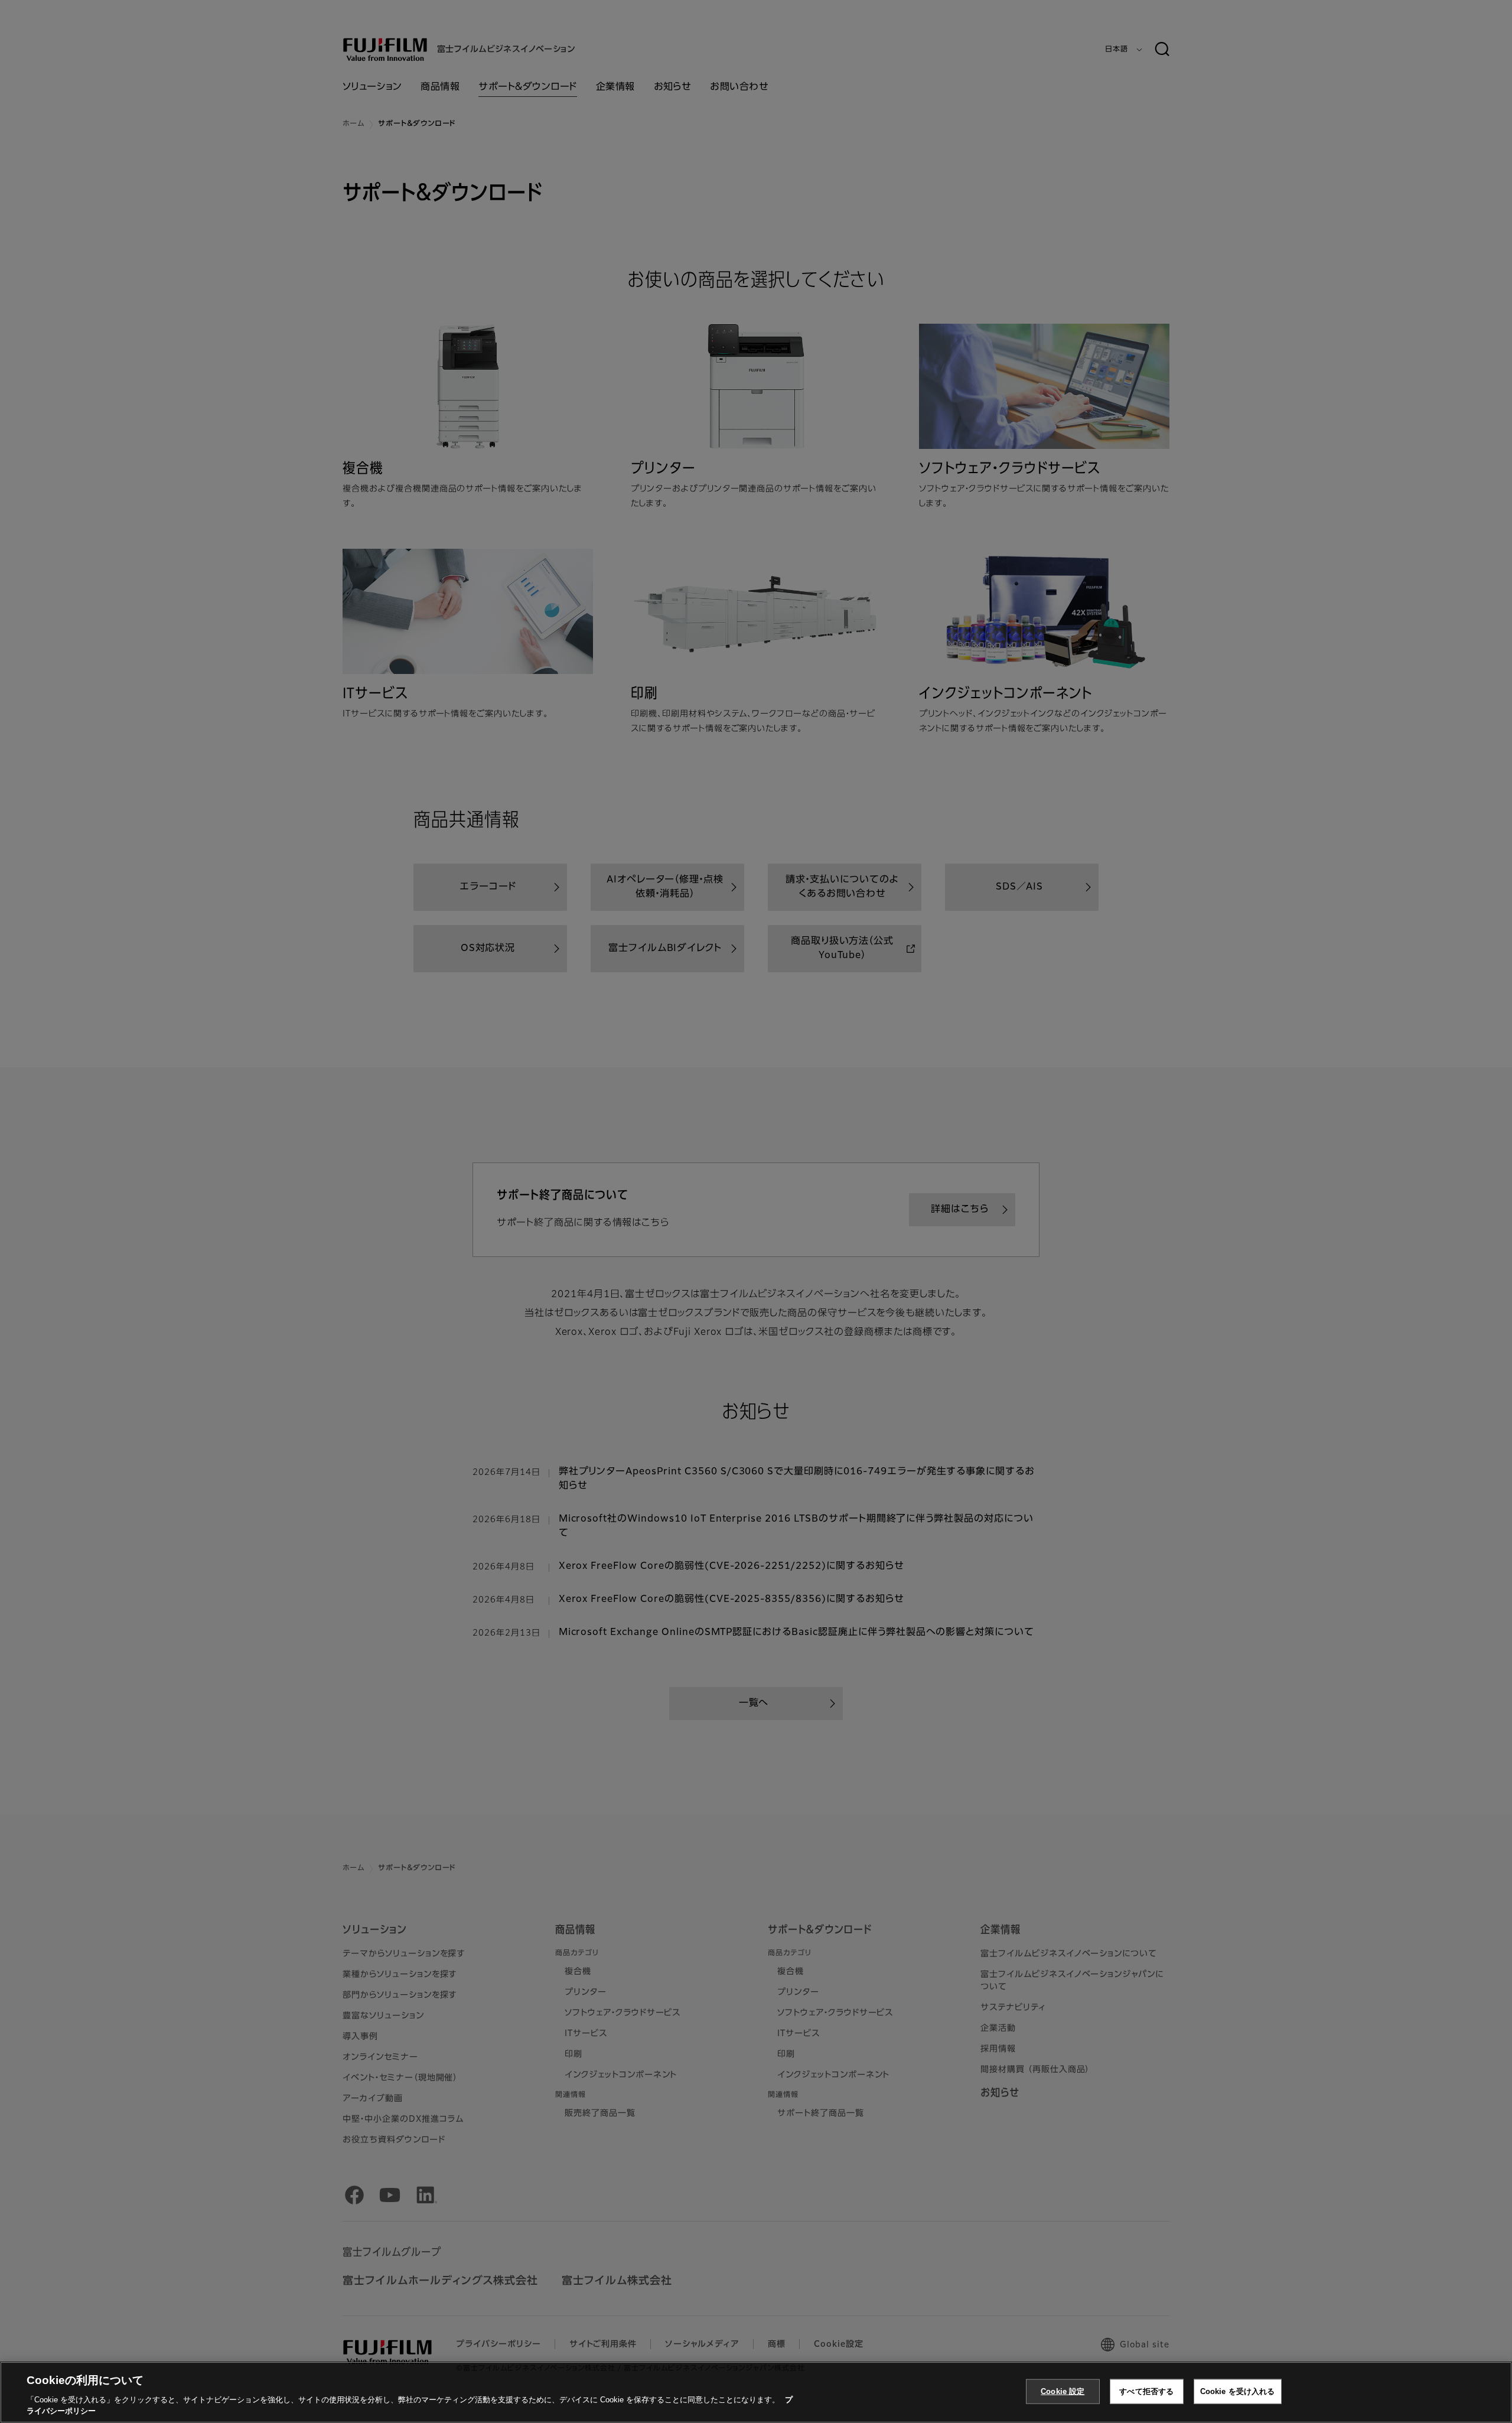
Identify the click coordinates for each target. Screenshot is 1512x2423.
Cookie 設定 (1063, 2391)
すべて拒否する (1146, 2391)
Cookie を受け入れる (1238, 2391)
